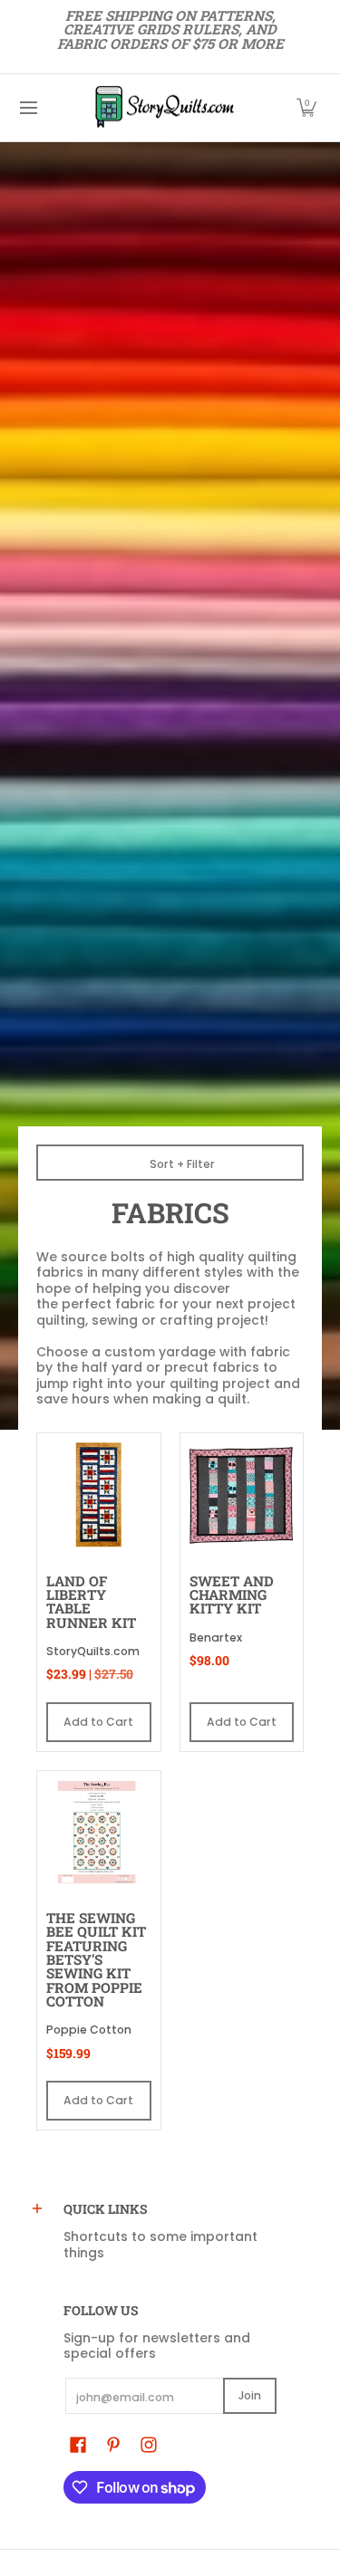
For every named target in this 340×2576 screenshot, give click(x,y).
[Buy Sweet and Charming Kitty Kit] (242, 1495)
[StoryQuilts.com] (164, 108)
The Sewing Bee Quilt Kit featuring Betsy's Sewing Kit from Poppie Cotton (96, 1959)
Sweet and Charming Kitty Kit (232, 1595)
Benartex (216, 1638)
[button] (306, 108)
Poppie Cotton (89, 2030)
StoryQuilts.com (93, 1651)
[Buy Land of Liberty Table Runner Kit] (99, 1495)
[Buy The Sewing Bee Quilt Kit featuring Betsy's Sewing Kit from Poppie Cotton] (99, 1833)
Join (250, 2395)
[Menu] (28, 108)
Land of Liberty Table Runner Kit (91, 1602)
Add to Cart (98, 1722)
